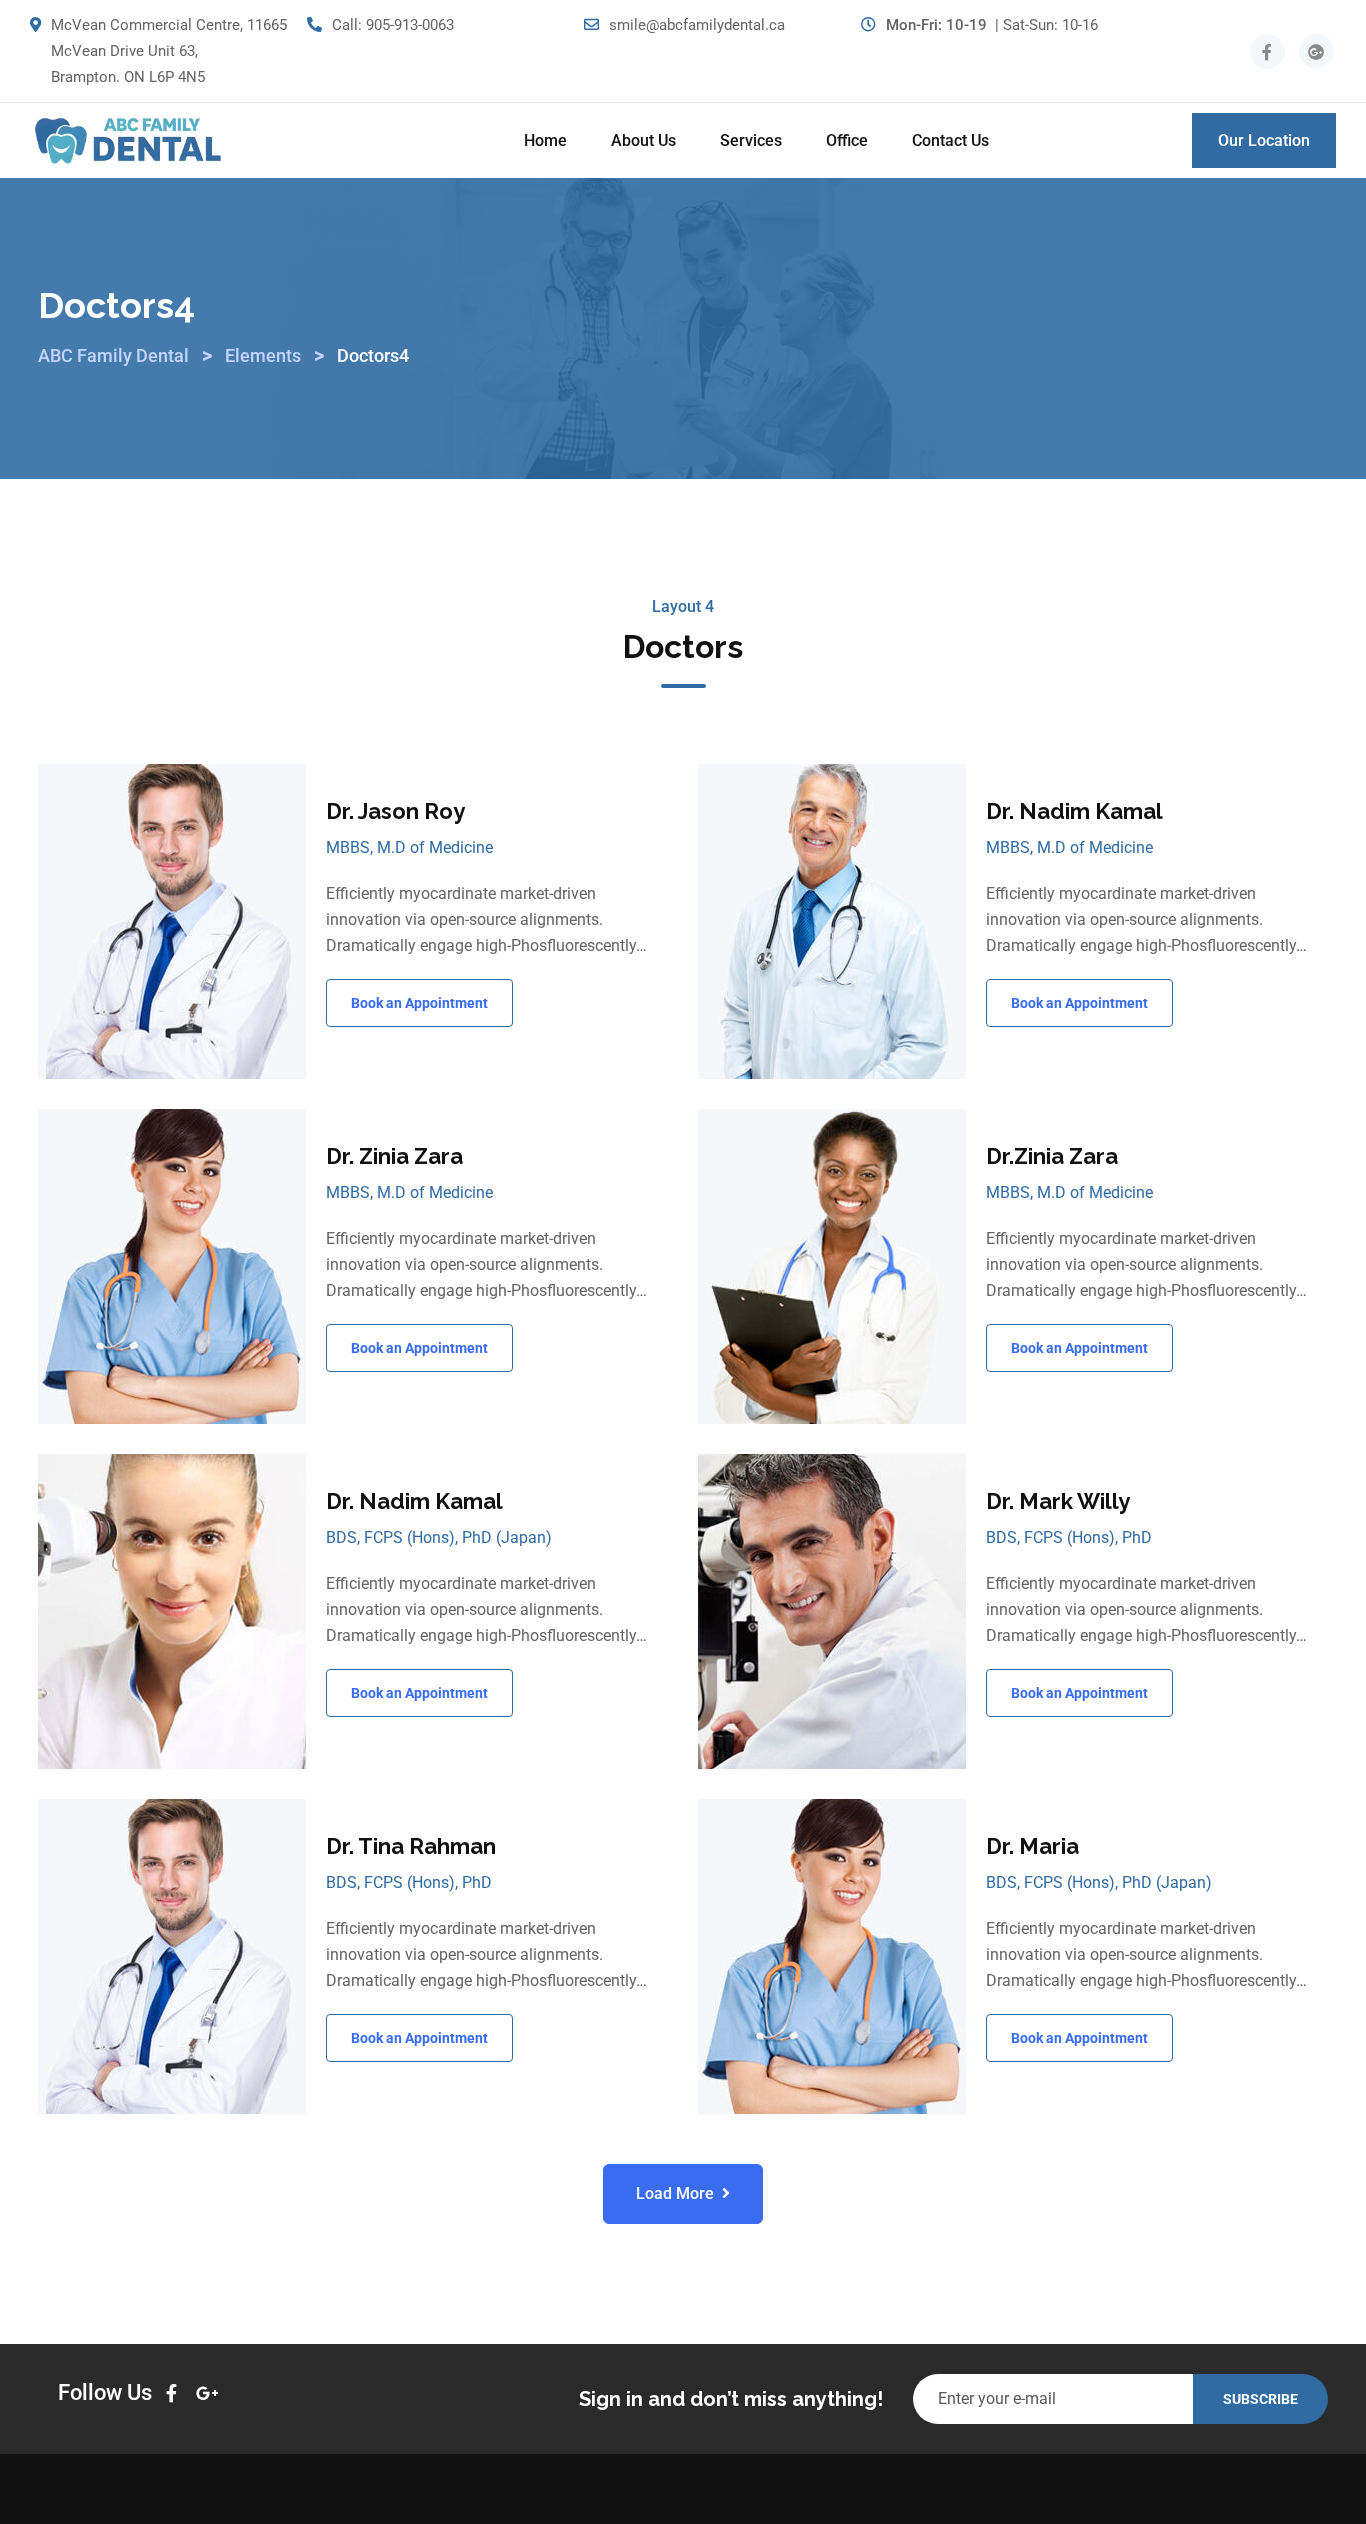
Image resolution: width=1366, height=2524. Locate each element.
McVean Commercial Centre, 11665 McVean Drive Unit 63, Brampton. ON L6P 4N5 (169, 51)
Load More (675, 2193)
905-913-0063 (410, 25)
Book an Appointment (419, 1003)
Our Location (1264, 140)
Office (847, 140)
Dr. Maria (1032, 1846)
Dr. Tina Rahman (411, 1846)
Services (751, 140)
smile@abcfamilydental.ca (697, 25)
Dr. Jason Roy (395, 811)
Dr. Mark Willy (1058, 1501)
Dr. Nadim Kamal (1074, 811)
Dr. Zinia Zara (394, 1156)
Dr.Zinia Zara (1052, 1156)
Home (545, 140)
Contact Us (950, 140)
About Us (643, 140)
